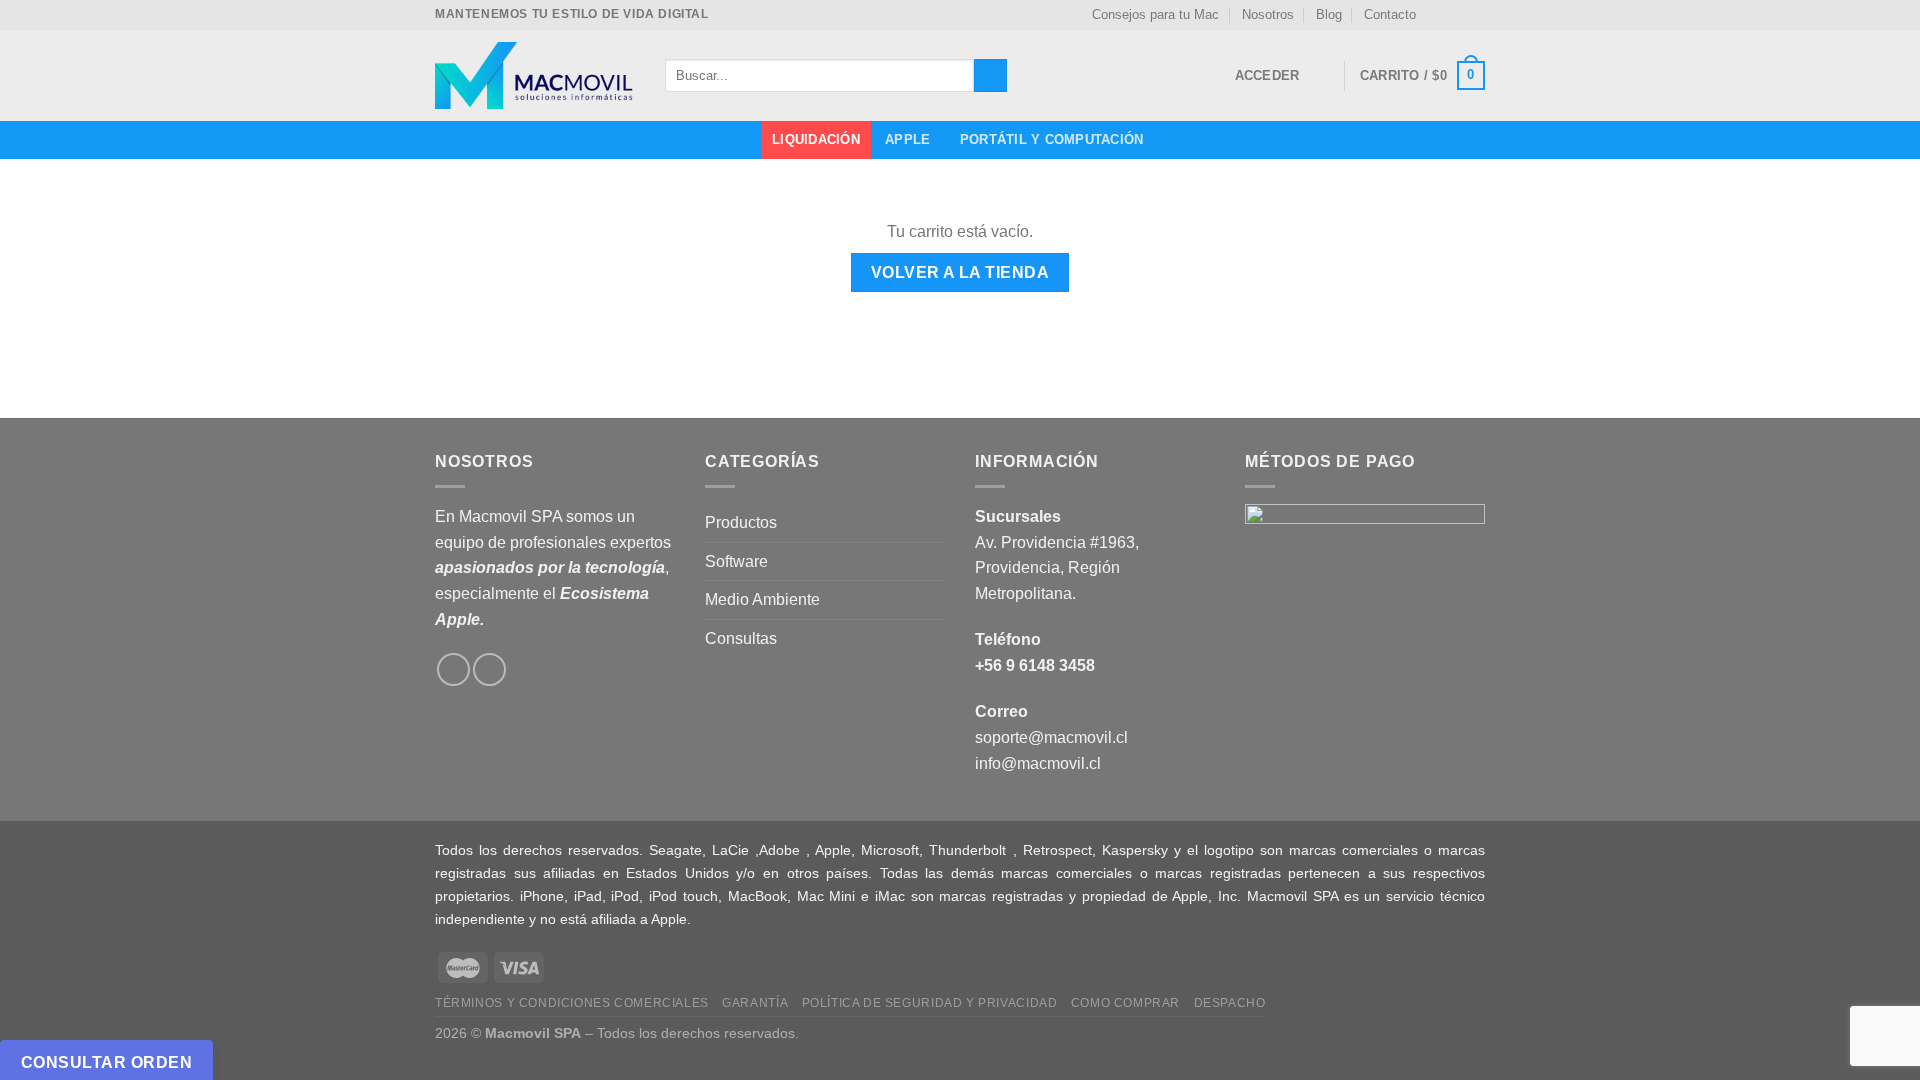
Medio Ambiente (762, 599)
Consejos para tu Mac (1155, 14)
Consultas (741, 638)
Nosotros (1268, 14)
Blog (1329, 14)
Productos (741, 522)
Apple (907, 139)
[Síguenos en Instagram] (1456, 15)
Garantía (755, 1003)
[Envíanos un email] (1475, 15)
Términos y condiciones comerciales (572, 1003)
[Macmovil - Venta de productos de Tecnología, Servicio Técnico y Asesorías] (535, 75)
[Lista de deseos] (1321, 76)
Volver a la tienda (960, 272)
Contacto (1390, 14)
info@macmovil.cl (1038, 763)
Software (736, 561)
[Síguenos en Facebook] (1437, 15)
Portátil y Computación (1052, 139)
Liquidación (816, 139)
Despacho (1230, 1003)
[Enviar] (990, 76)
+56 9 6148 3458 (1035, 665)
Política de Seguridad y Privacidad (930, 1003)
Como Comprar (1125, 1003)
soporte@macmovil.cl (1051, 737)
